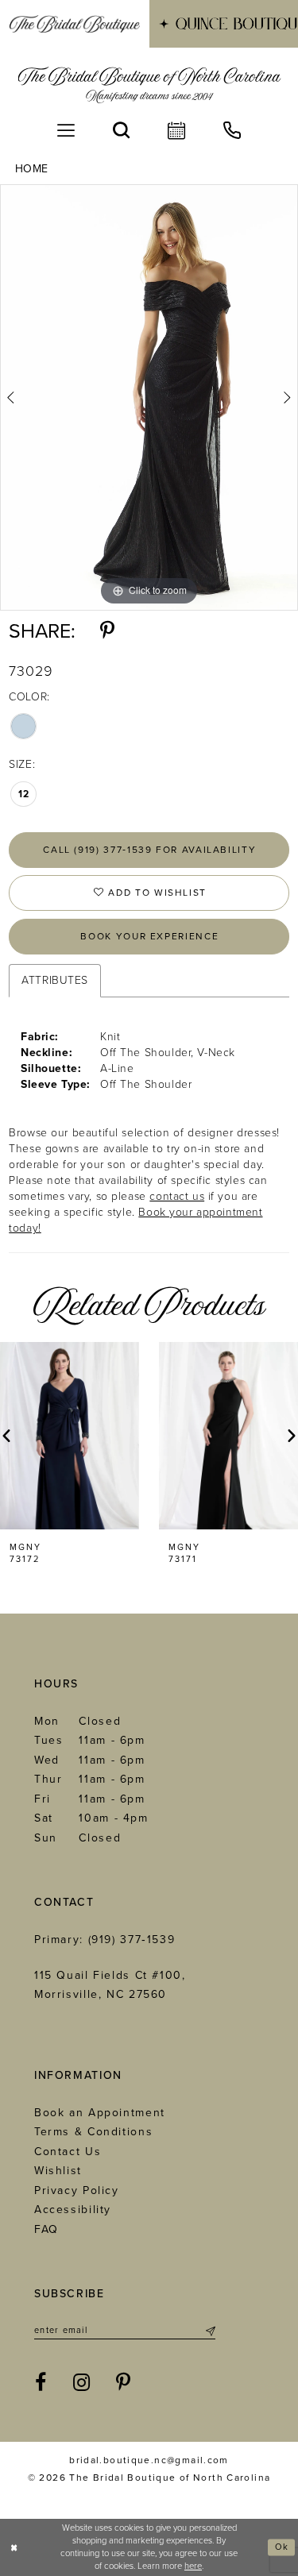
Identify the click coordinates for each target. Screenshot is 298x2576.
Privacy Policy (77, 2190)
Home (32, 169)
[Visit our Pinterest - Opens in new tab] (124, 2383)
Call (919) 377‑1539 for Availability (149, 850)
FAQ (46, 2229)
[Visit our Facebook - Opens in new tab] (41, 2383)
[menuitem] (75, 24)
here (193, 2566)
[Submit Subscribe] (209, 2331)
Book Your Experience (149, 936)
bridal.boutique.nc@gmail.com (149, 2460)
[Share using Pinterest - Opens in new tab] (107, 631)
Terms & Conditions (93, 2132)
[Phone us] (232, 130)
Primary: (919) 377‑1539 (104, 1940)
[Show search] (121, 130)
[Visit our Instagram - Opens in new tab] (82, 2383)
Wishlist (58, 2171)
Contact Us (68, 2152)
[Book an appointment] (176, 130)
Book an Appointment (100, 2113)
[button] (66, 130)
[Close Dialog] (14, 2548)
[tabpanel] (149, 397)
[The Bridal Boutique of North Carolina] (149, 85)
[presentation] (70, 1436)
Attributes (55, 980)
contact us (177, 1196)
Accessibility (73, 2210)
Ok (282, 2547)
